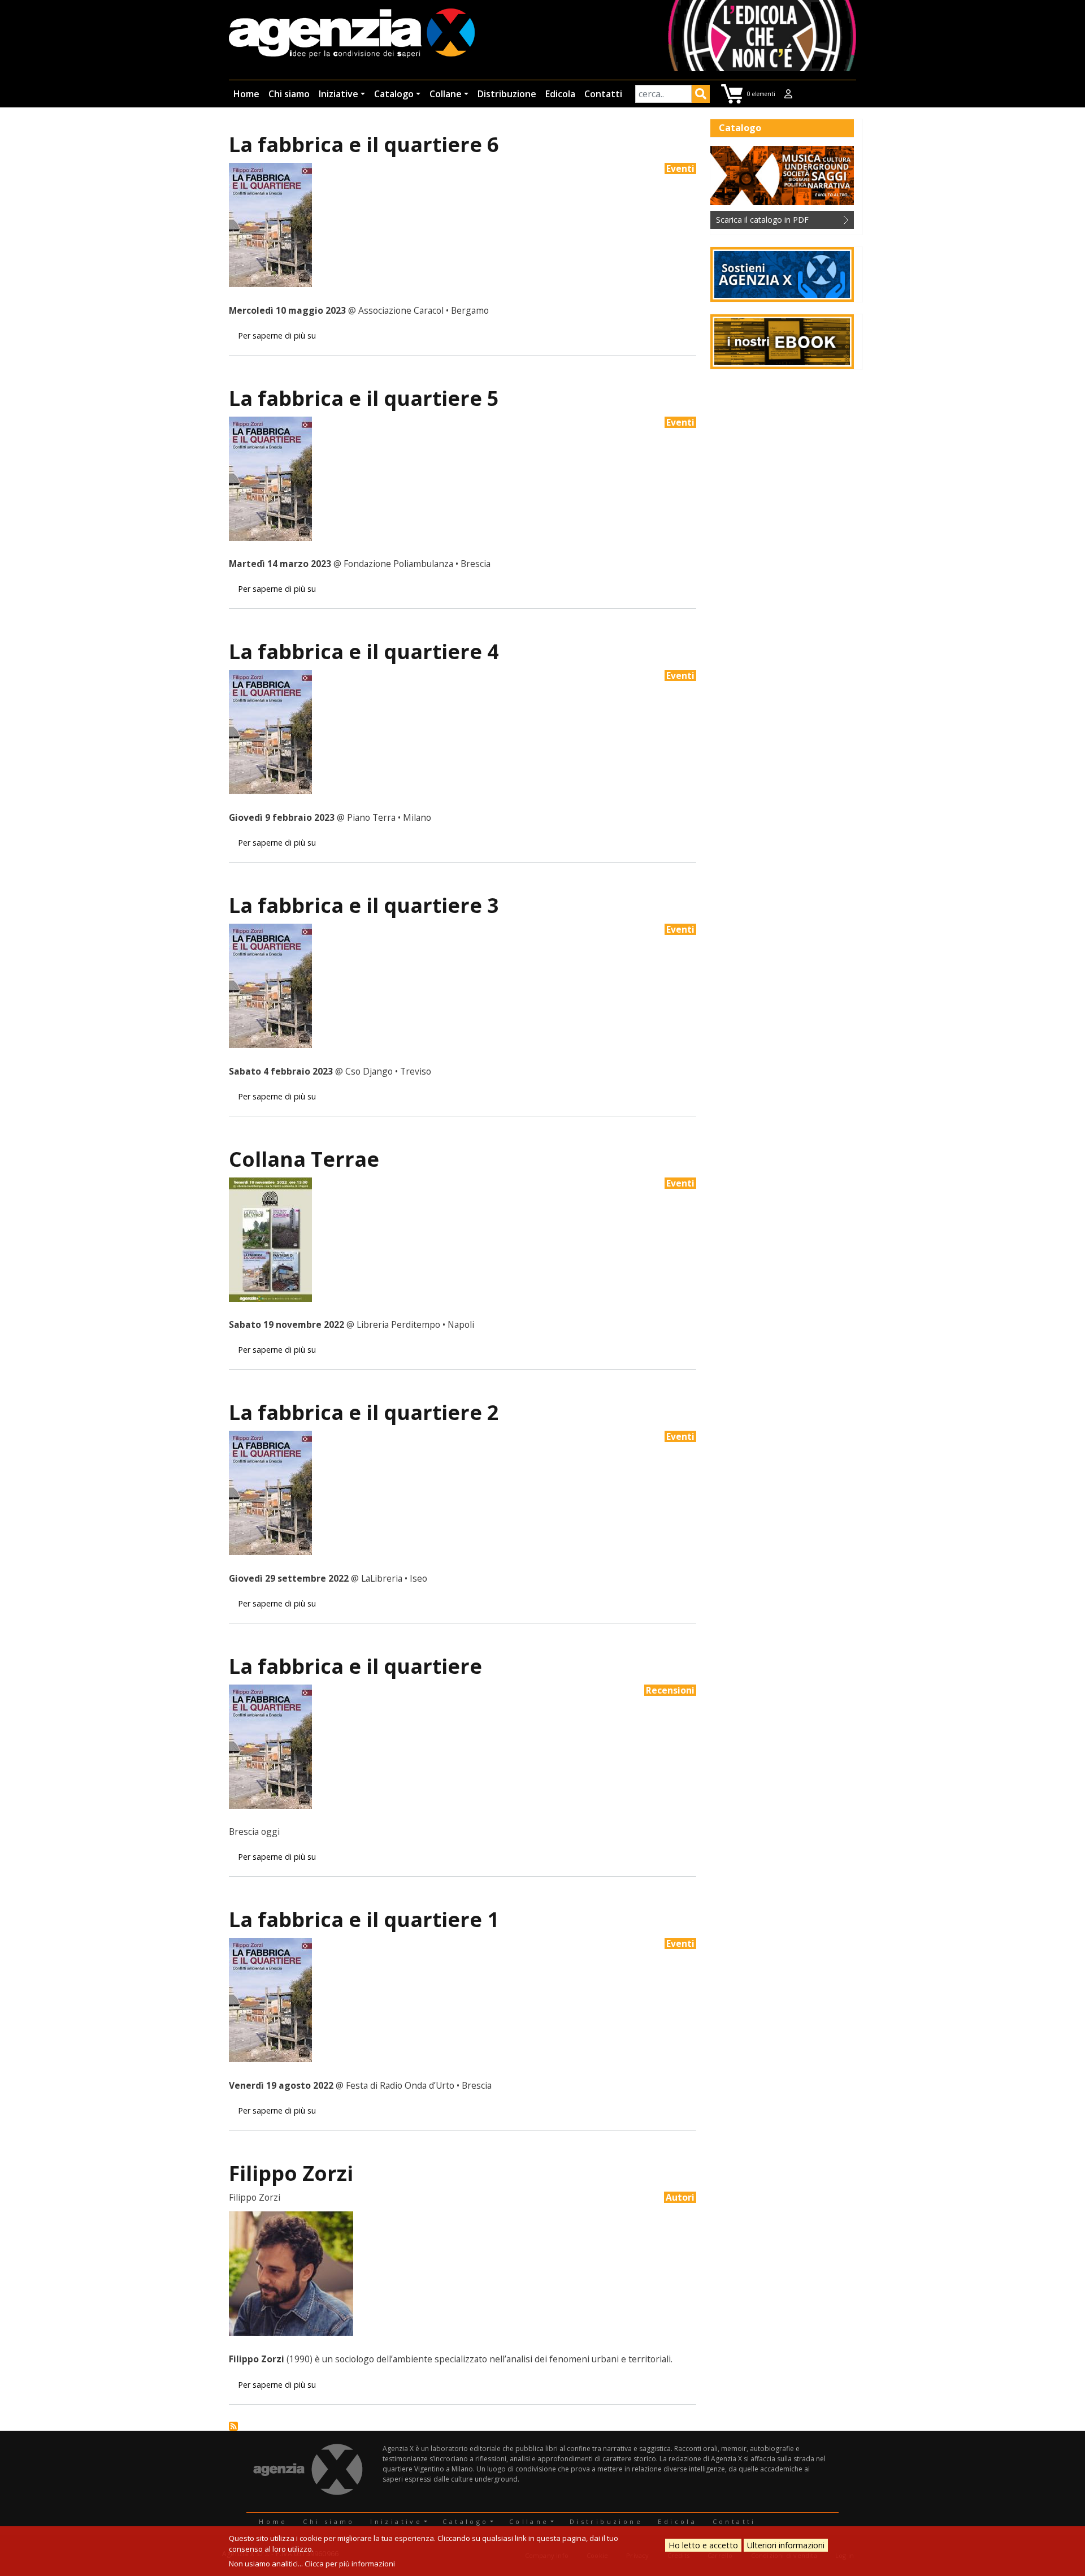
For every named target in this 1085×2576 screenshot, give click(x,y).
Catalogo (394, 94)
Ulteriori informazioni (786, 2545)
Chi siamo (289, 94)
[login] (788, 94)
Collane (446, 94)
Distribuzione (507, 94)
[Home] (352, 34)
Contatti (603, 94)
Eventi (680, 168)
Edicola (560, 94)
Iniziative (338, 94)
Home (246, 94)
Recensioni (670, 1690)
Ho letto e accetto (703, 2545)
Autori (680, 2197)
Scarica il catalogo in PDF (762, 220)
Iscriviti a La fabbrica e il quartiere (233, 2426)
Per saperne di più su (277, 335)
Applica (701, 96)
